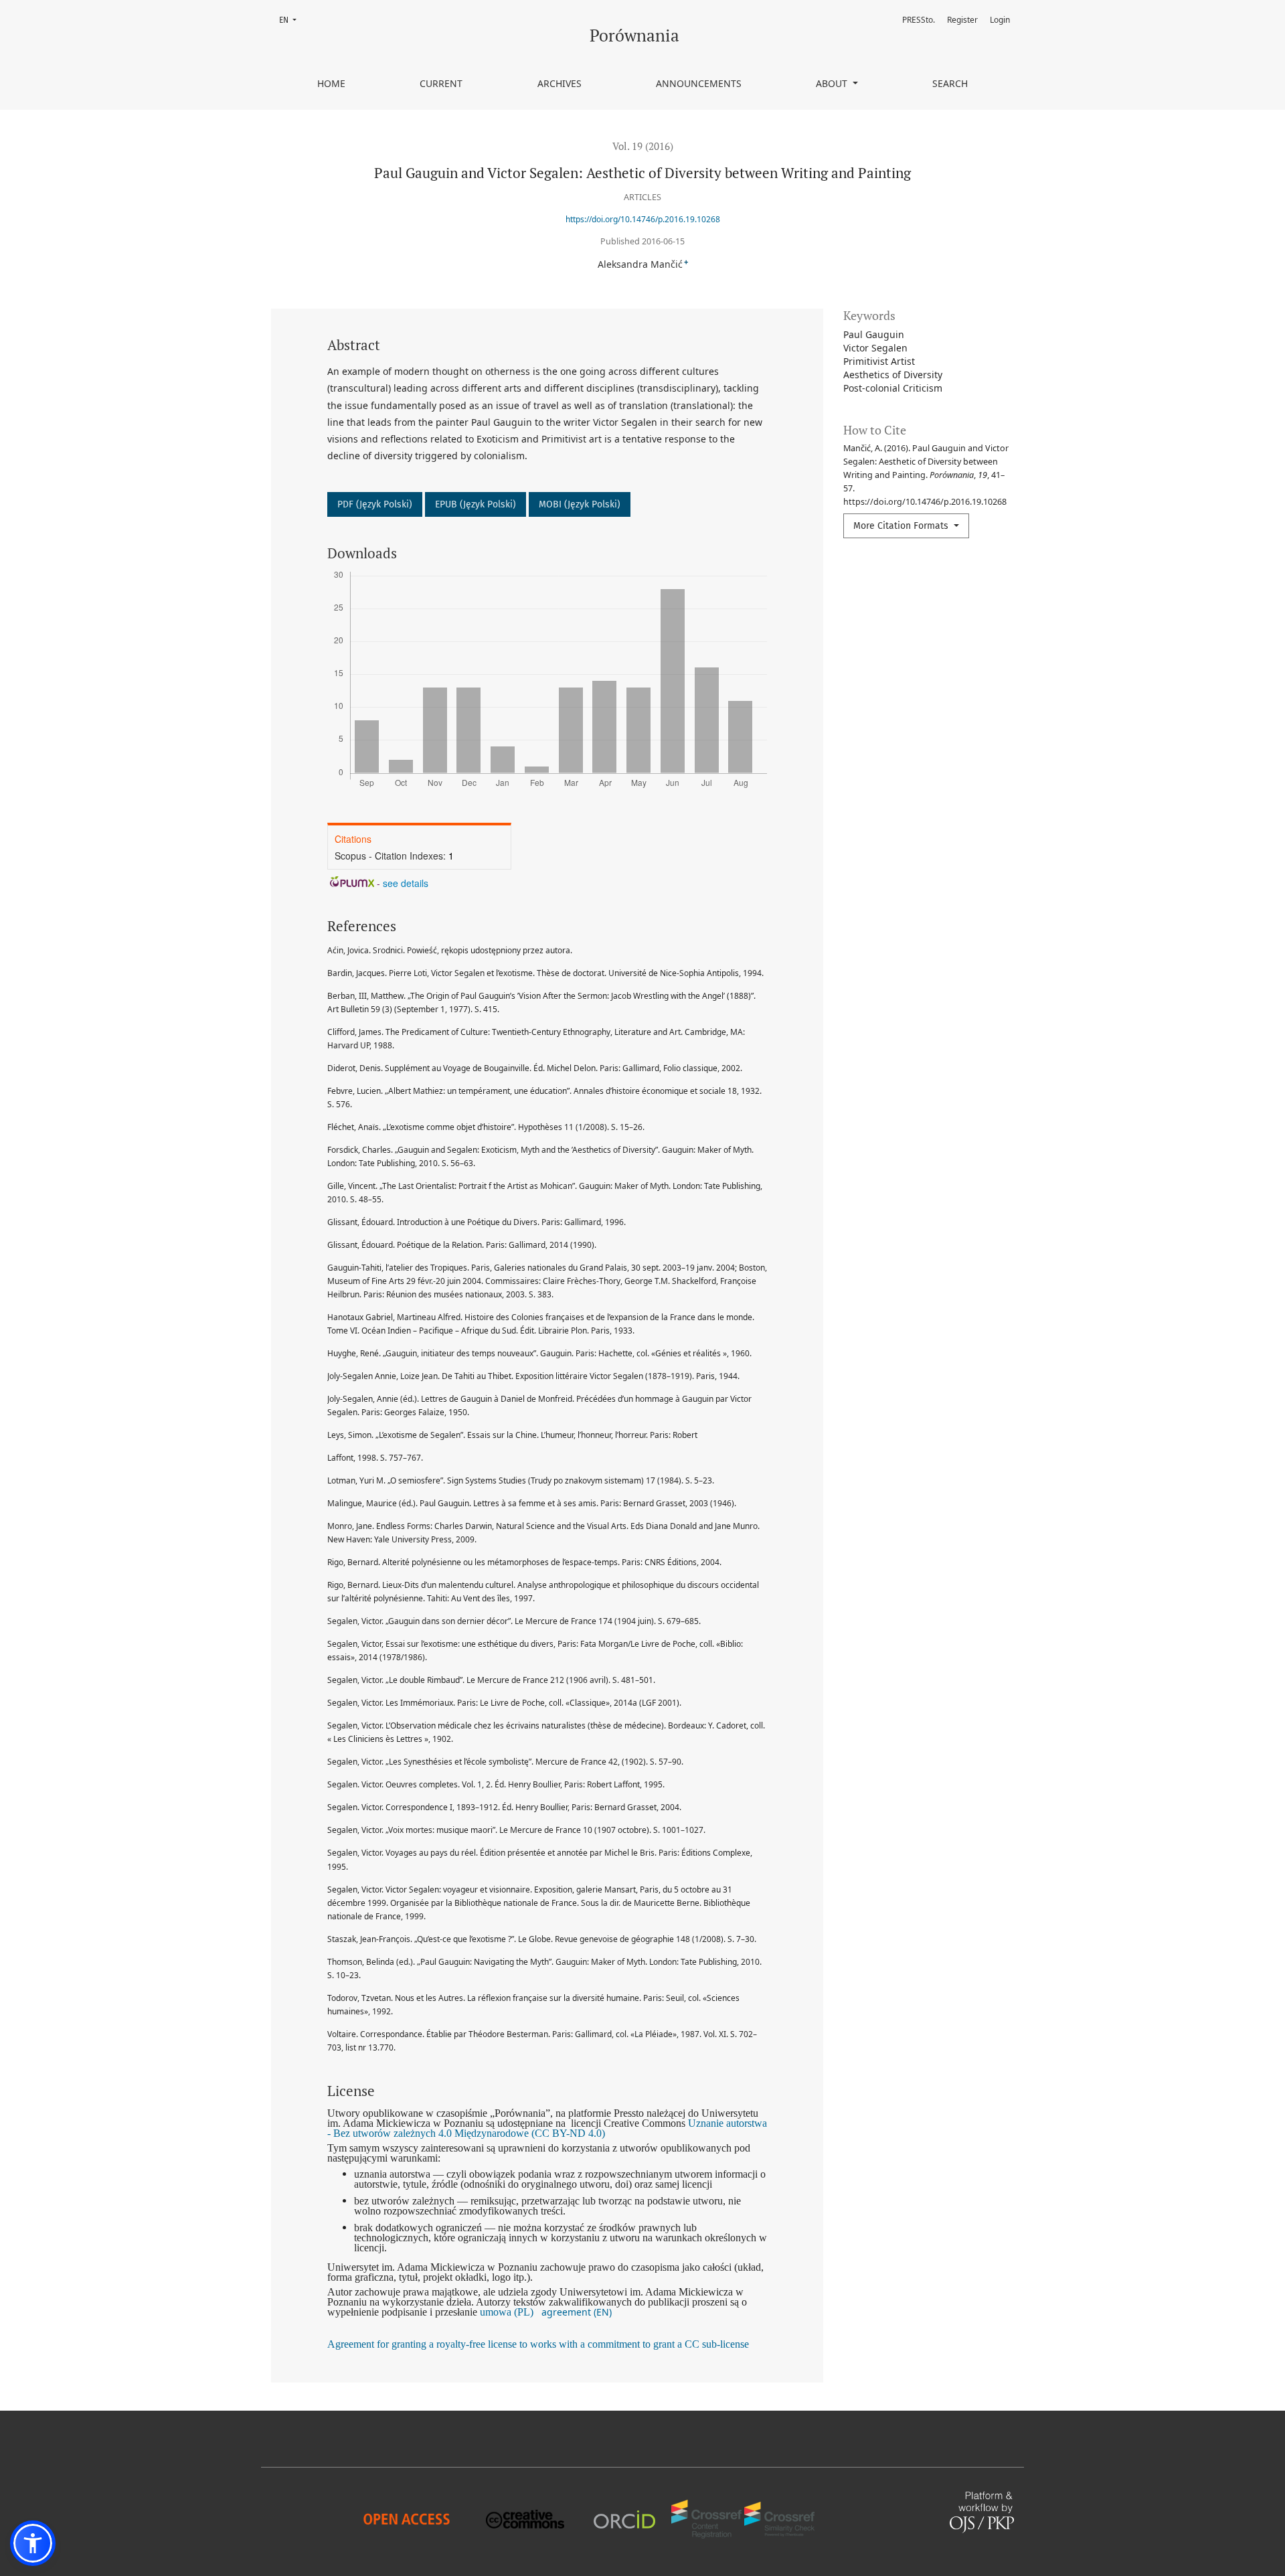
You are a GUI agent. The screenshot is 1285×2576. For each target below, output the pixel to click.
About (833, 83)
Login (1000, 20)
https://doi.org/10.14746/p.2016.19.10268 (643, 219)
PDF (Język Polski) (375, 504)
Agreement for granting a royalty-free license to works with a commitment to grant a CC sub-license (538, 2344)
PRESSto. (919, 20)
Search (950, 83)
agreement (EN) (577, 2312)
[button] (33, 2543)
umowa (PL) (507, 2312)
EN (292, 20)
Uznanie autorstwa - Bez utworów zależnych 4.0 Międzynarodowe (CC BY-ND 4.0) (547, 2128)
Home (331, 83)
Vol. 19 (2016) (643, 146)
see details (406, 883)
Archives (560, 83)
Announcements (699, 83)
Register (962, 20)
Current (441, 83)
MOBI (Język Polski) (580, 504)
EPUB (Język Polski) (476, 504)
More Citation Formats (902, 526)
